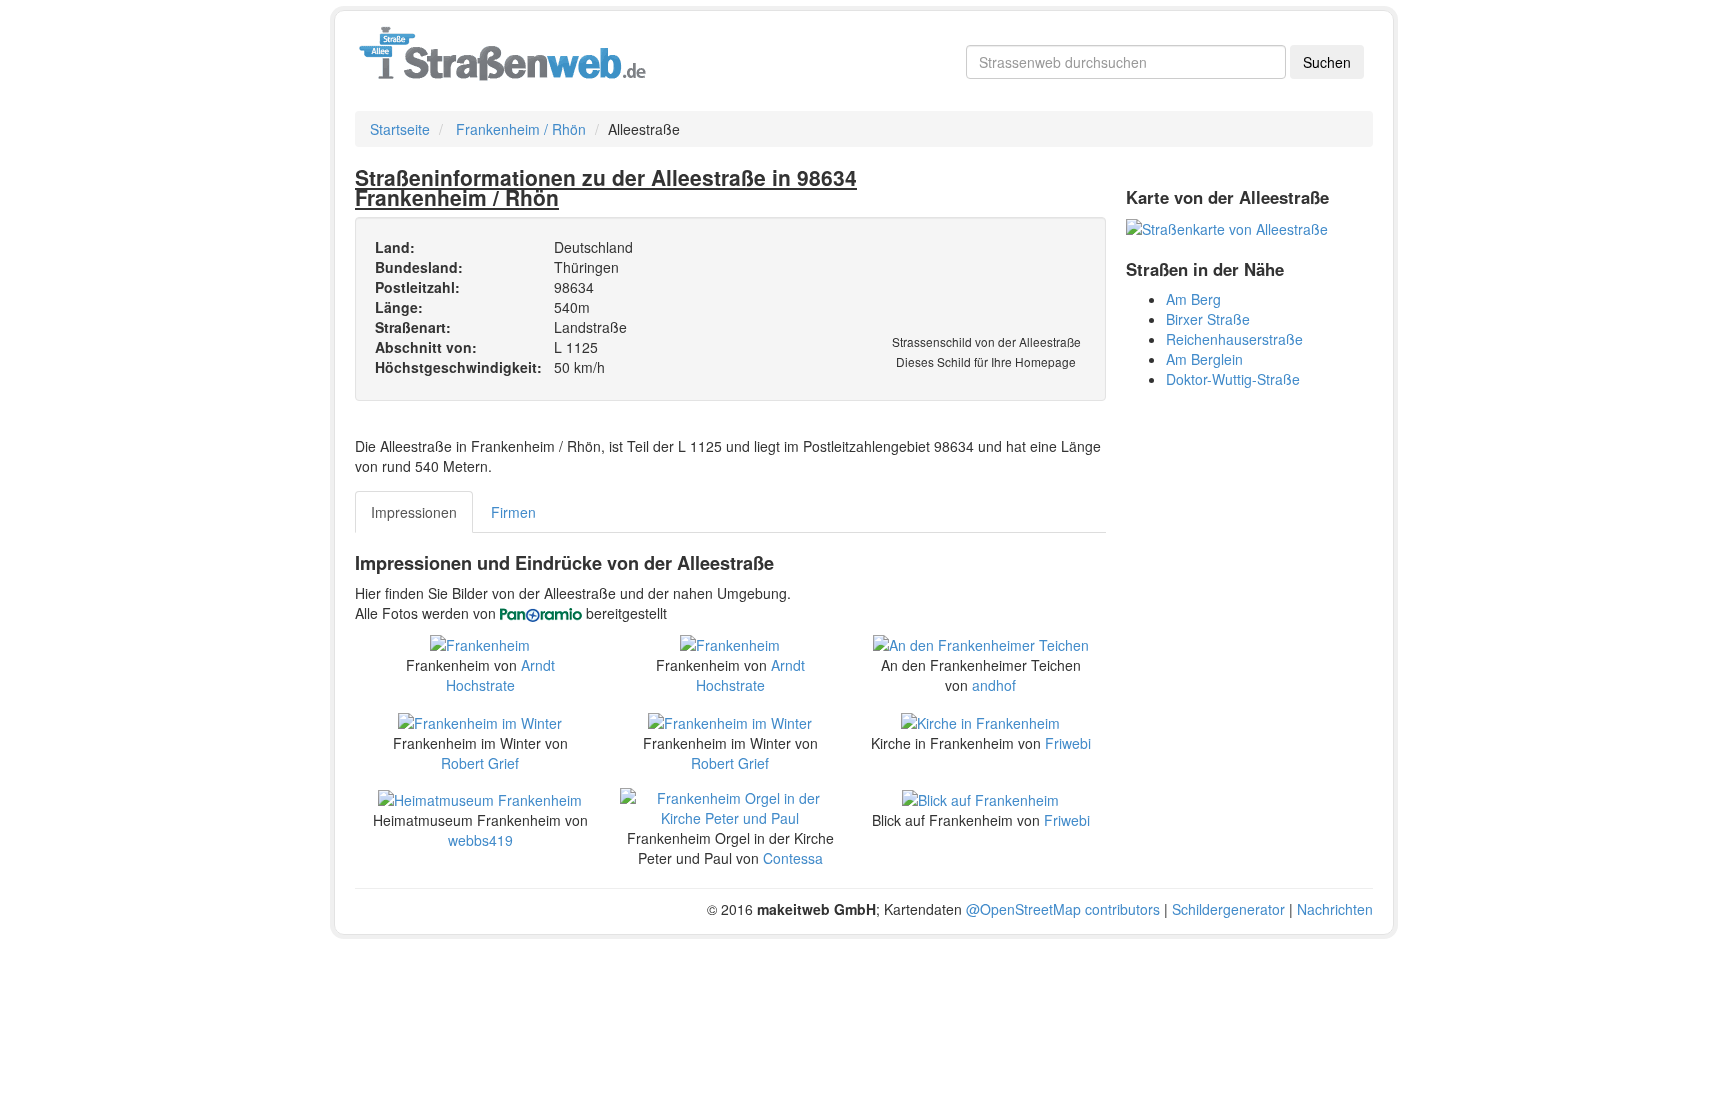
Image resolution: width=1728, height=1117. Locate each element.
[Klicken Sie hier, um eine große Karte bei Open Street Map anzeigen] (1227, 227)
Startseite (400, 129)
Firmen (513, 512)
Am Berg (1193, 299)
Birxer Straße (1208, 319)
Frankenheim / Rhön (521, 129)
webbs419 (480, 840)
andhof (994, 685)
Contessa (793, 858)
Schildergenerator (1228, 909)
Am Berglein (1204, 359)
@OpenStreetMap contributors (1063, 909)
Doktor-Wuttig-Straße (1233, 379)
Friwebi (1068, 743)
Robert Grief (480, 763)
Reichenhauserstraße (1234, 339)
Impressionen (414, 512)
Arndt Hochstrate (500, 675)
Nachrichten (1335, 909)
